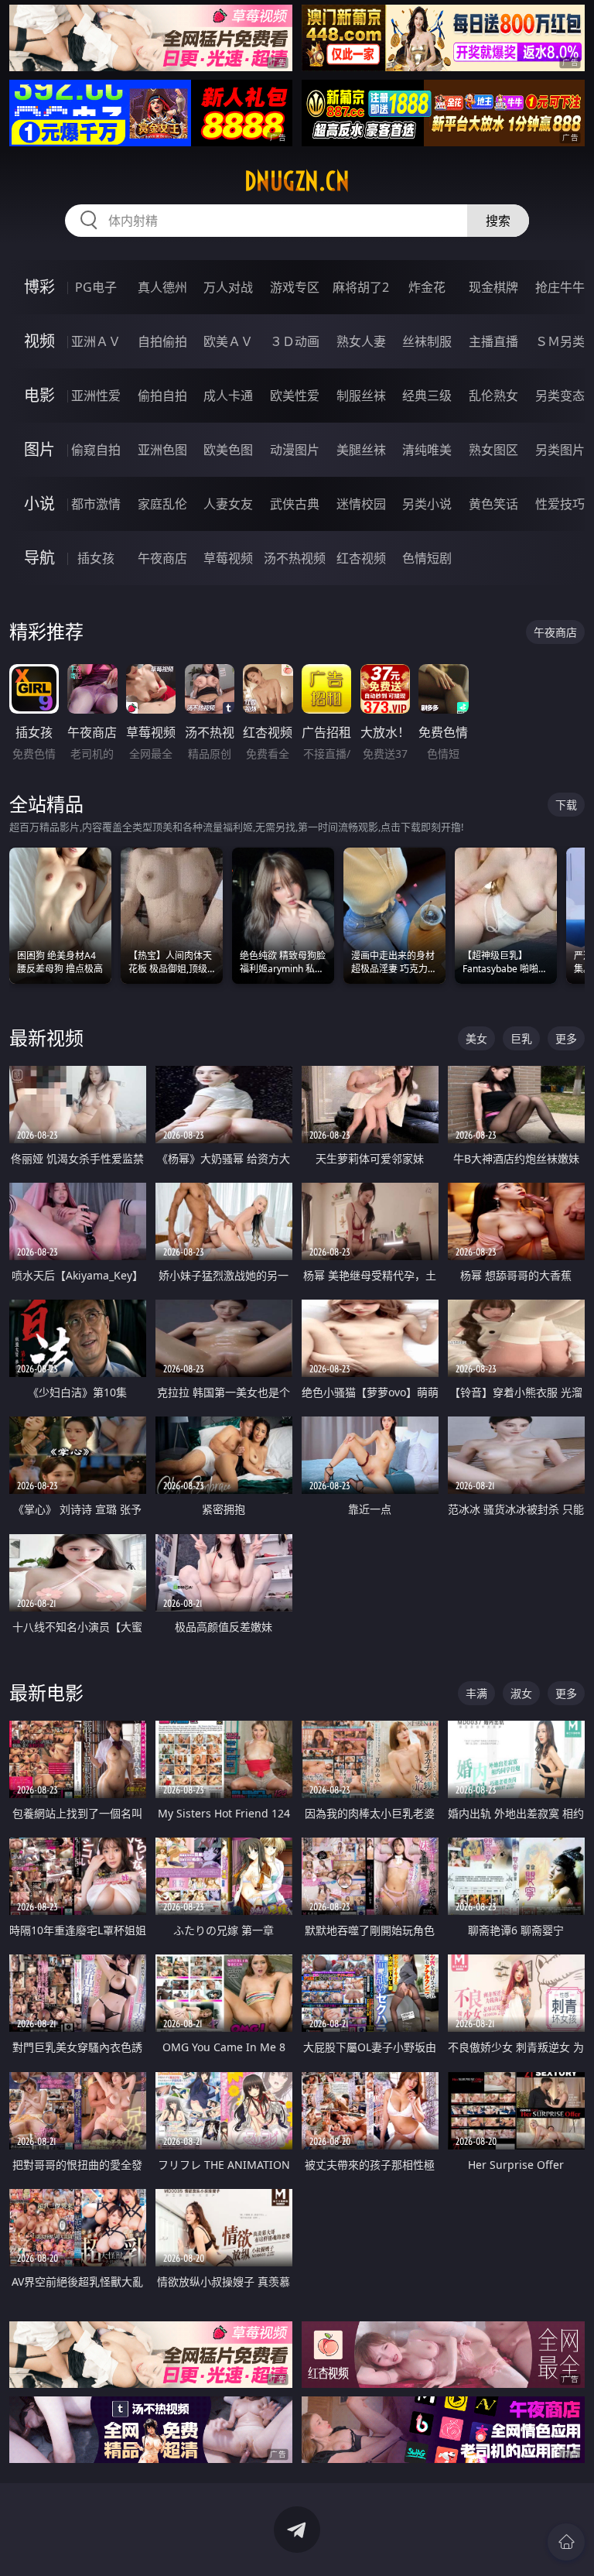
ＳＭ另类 (560, 341)
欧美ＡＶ (228, 341)
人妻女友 (228, 504)
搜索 (498, 221)
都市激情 (96, 504)
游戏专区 (295, 287)
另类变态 (560, 396)
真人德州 (162, 287)
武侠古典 (295, 504)
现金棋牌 (493, 287)
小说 (39, 504)
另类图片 (560, 450)
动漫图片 (295, 450)
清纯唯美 (427, 450)
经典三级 (427, 396)
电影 (39, 395)
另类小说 (427, 504)
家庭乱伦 (162, 504)
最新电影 (46, 1692)
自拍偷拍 (162, 341)
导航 (39, 558)
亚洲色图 (162, 450)
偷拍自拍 (162, 396)
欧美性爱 (295, 396)
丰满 (476, 1693)
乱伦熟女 (493, 396)
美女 (476, 1038)
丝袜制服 (427, 341)
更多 (566, 1038)
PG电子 (96, 287)
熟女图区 (493, 450)
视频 (39, 341)
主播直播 (493, 341)
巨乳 (521, 1038)
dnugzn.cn (297, 181)
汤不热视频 (295, 558)
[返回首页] (566, 2542)
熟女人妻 (361, 341)
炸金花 (427, 287)
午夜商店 (162, 558)
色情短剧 (427, 558)
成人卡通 (228, 396)
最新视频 (46, 1038)
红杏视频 (361, 558)
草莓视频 (228, 558)
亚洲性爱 (96, 396)
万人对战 (228, 287)
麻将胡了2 (361, 287)
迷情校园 (361, 504)
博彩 (39, 287)
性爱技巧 (560, 504)
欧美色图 (228, 450)
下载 (566, 805)
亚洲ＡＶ (96, 341)
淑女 (521, 1693)
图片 (39, 449)
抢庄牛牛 (560, 287)
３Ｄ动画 (295, 341)
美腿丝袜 (361, 450)
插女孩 (96, 558)
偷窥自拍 (96, 450)
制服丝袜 (361, 396)
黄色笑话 (493, 504)
